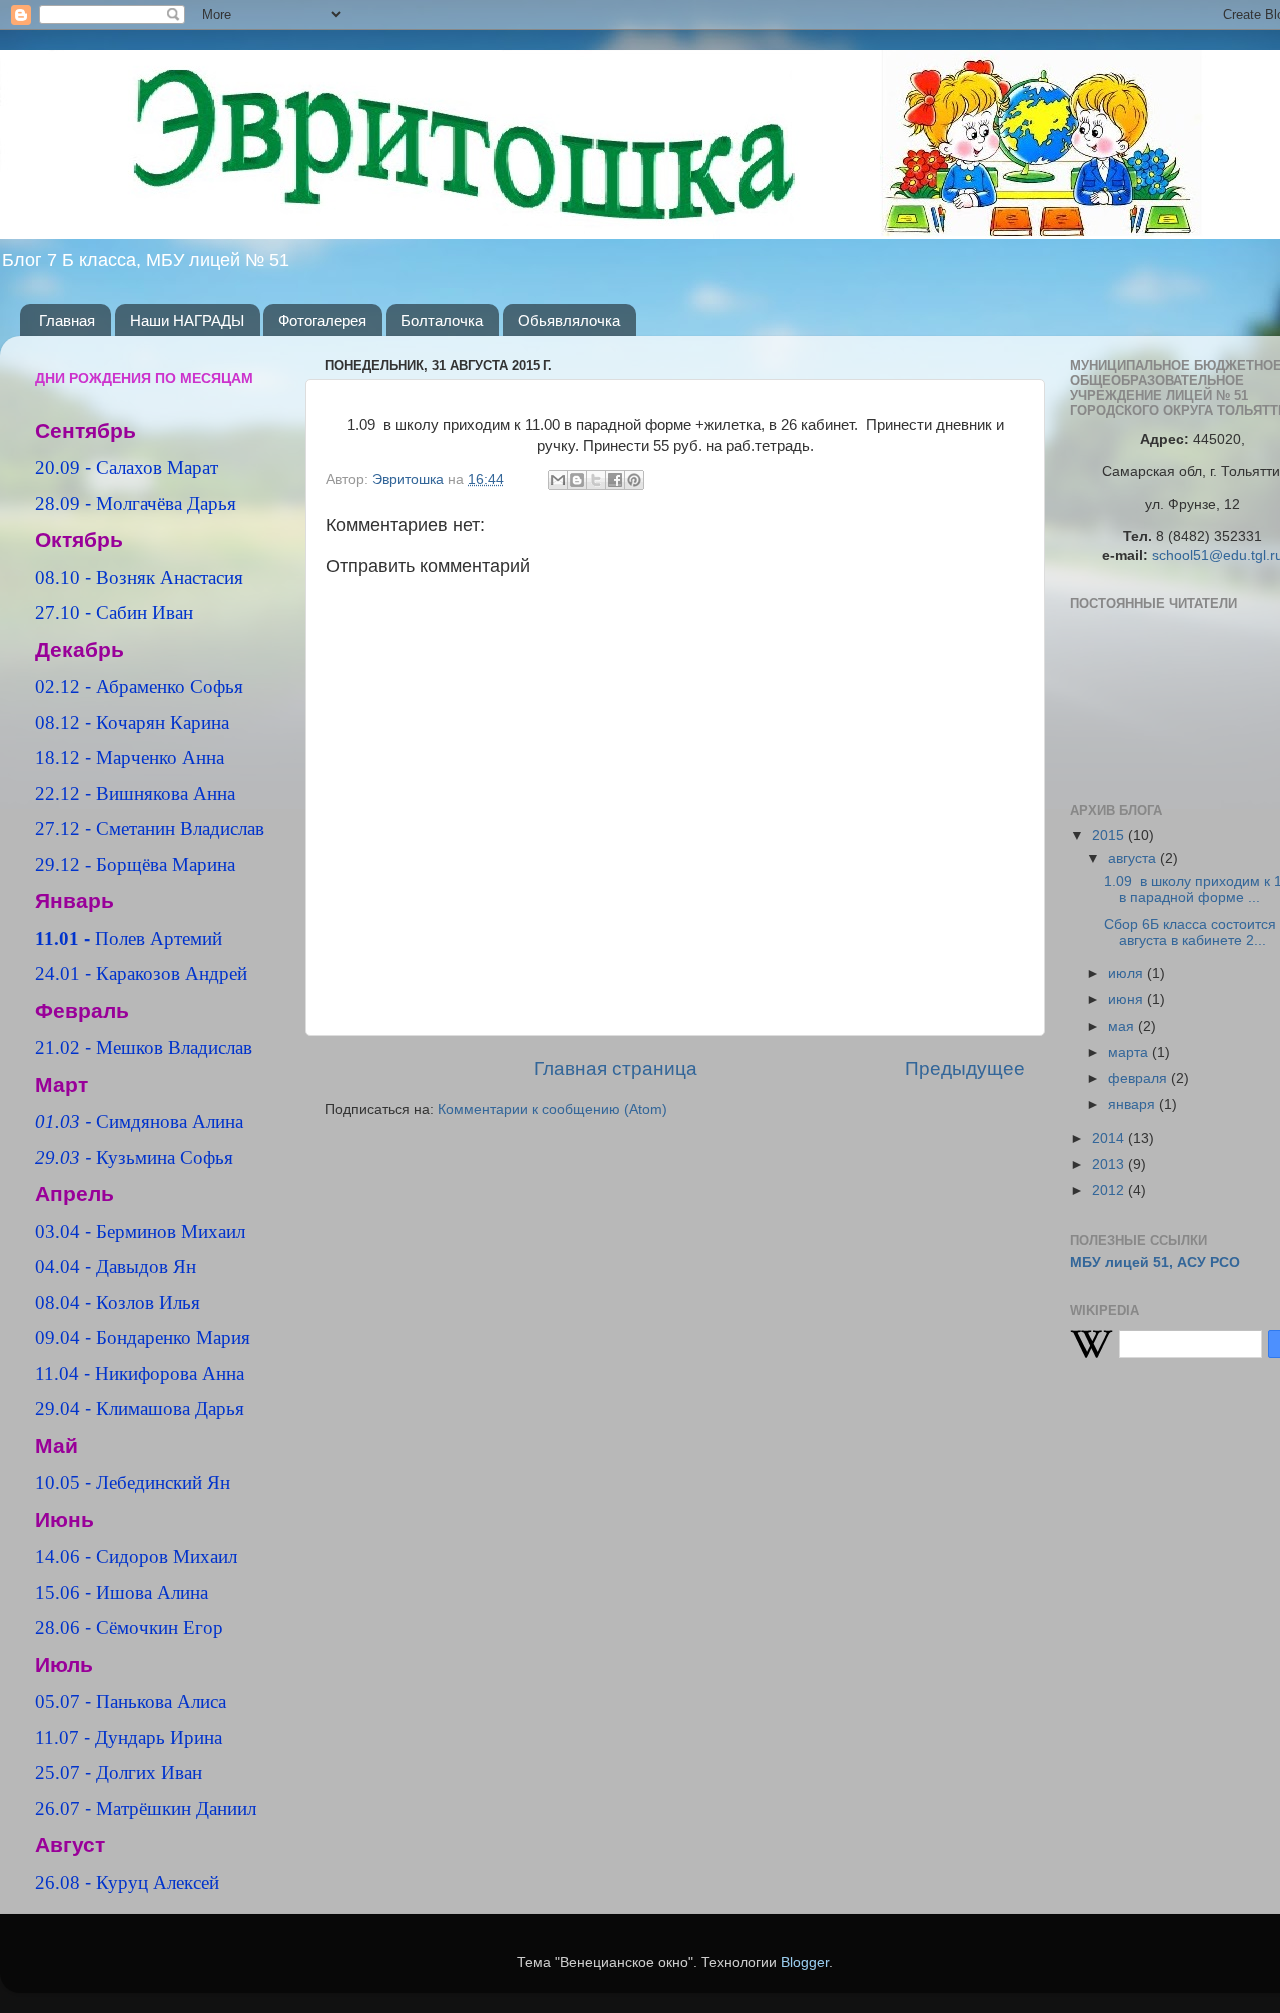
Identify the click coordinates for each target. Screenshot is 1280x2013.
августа (1134, 858)
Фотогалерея (322, 320)
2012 (1110, 1190)
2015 (1110, 835)
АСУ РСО (1208, 1262)
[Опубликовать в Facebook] (615, 480)
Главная (67, 320)
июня (1127, 999)
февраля (1139, 1078)
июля (1127, 973)
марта (1130, 1052)
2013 (1110, 1164)
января (1133, 1104)
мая (1123, 1026)
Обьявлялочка (569, 320)
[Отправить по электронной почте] (558, 480)
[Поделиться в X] (596, 480)
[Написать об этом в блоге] (577, 480)
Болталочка (442, 320)
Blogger (805, 1962)
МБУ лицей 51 (1119, 1262)
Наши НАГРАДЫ (187, 320)
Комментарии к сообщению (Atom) (552, 1109)
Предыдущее (965, 1068)
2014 (1110, 1138)
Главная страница (615, 1068)
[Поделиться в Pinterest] (634, 480)
